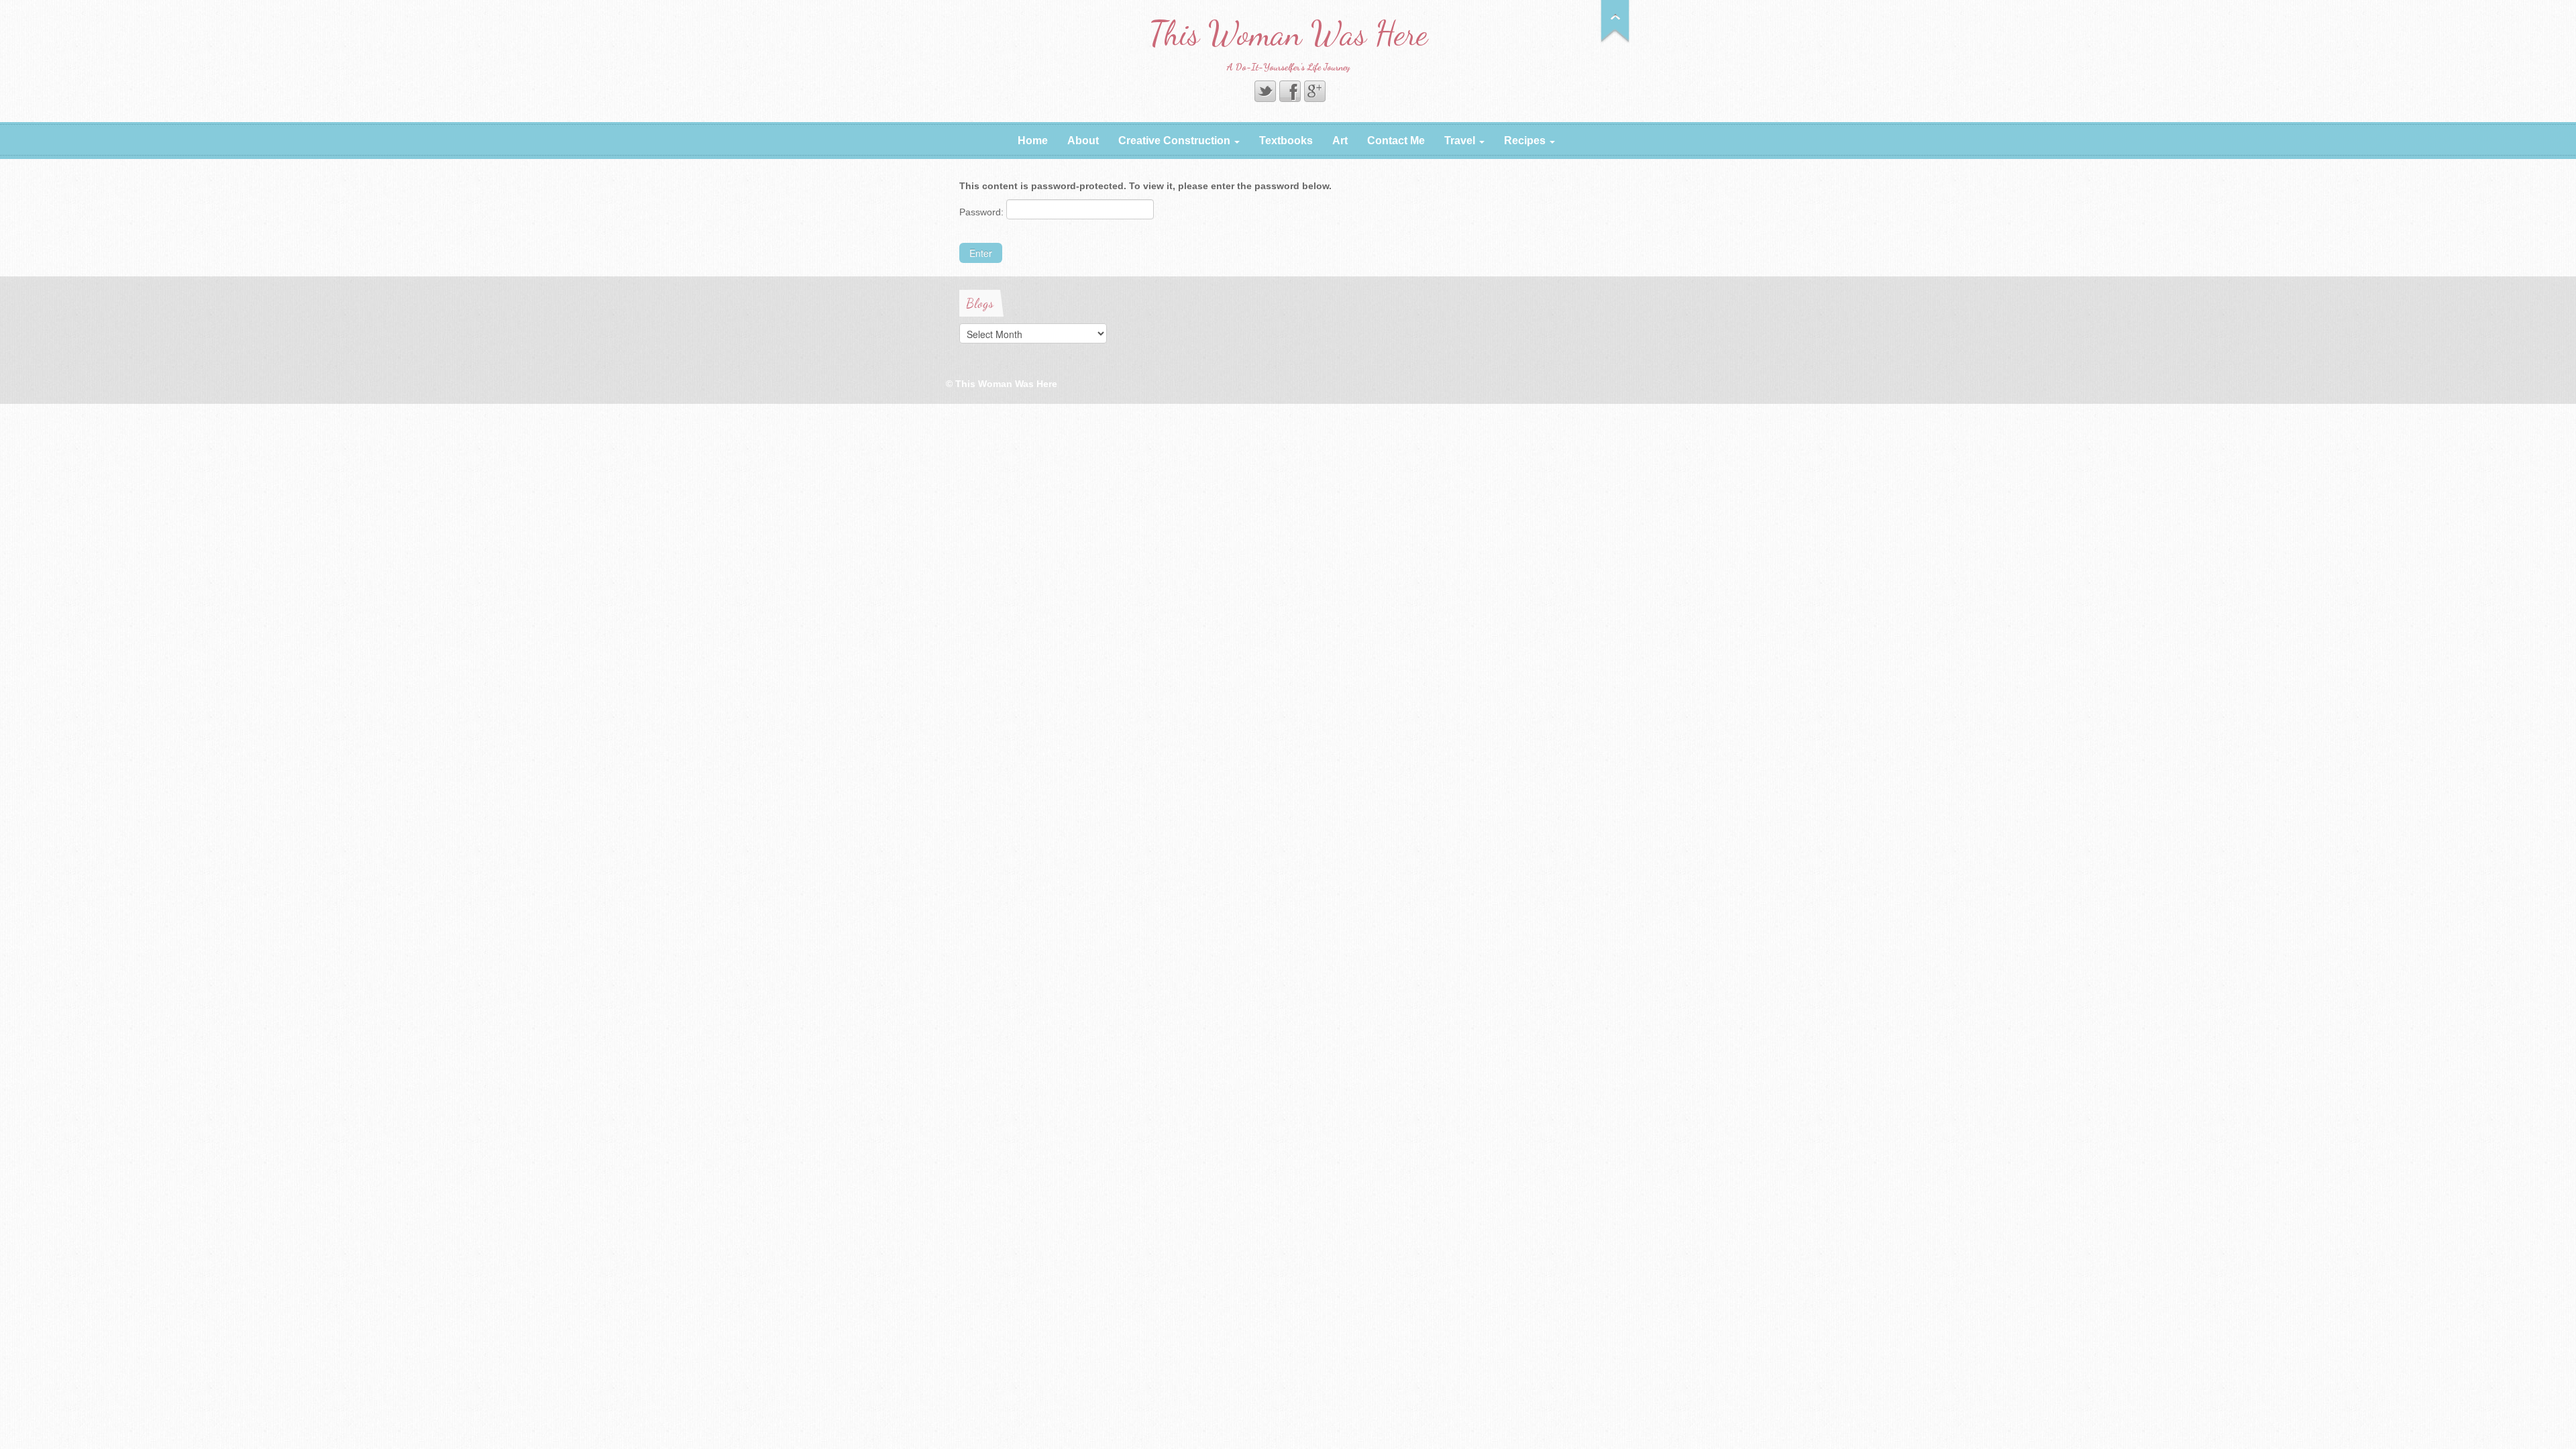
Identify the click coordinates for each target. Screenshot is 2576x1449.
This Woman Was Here (1288, 34)
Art (1340, 141)
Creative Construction (1176, 141)
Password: (983, 212)
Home (1033, 141)
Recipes (1526, 141)
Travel (1461, 141)
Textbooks (1286, 141)
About (1083, 141)
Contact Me (1396, 141)
